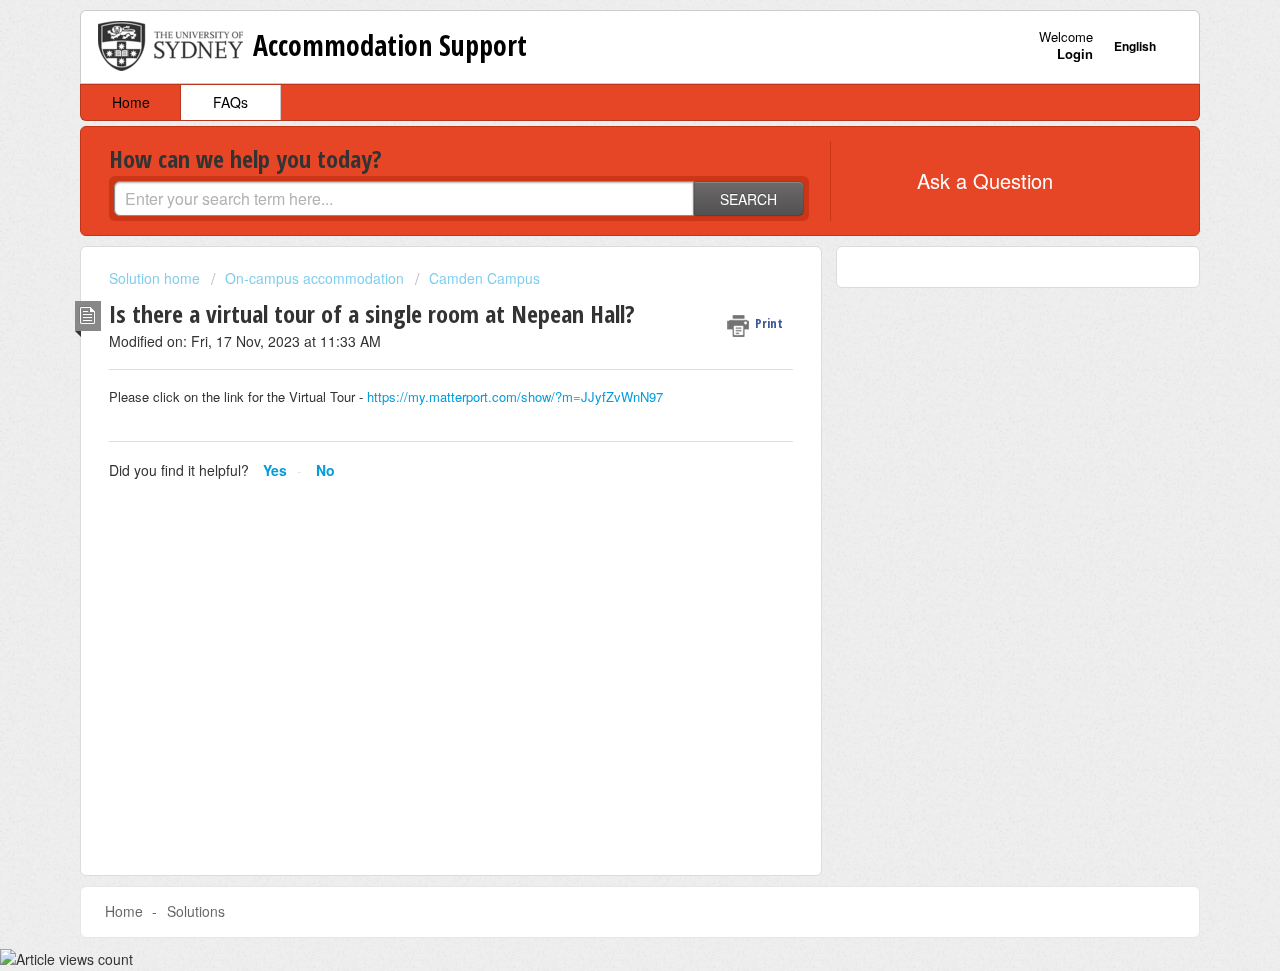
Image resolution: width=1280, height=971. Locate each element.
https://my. (398, 396)
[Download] (603, 220)
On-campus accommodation (314, 278)
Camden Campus (484, 278)
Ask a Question (985, 180)
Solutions (196, 911)
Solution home (156, 278)
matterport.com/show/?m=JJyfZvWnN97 (546, 396)
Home (131, 102)
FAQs (230, 102)
